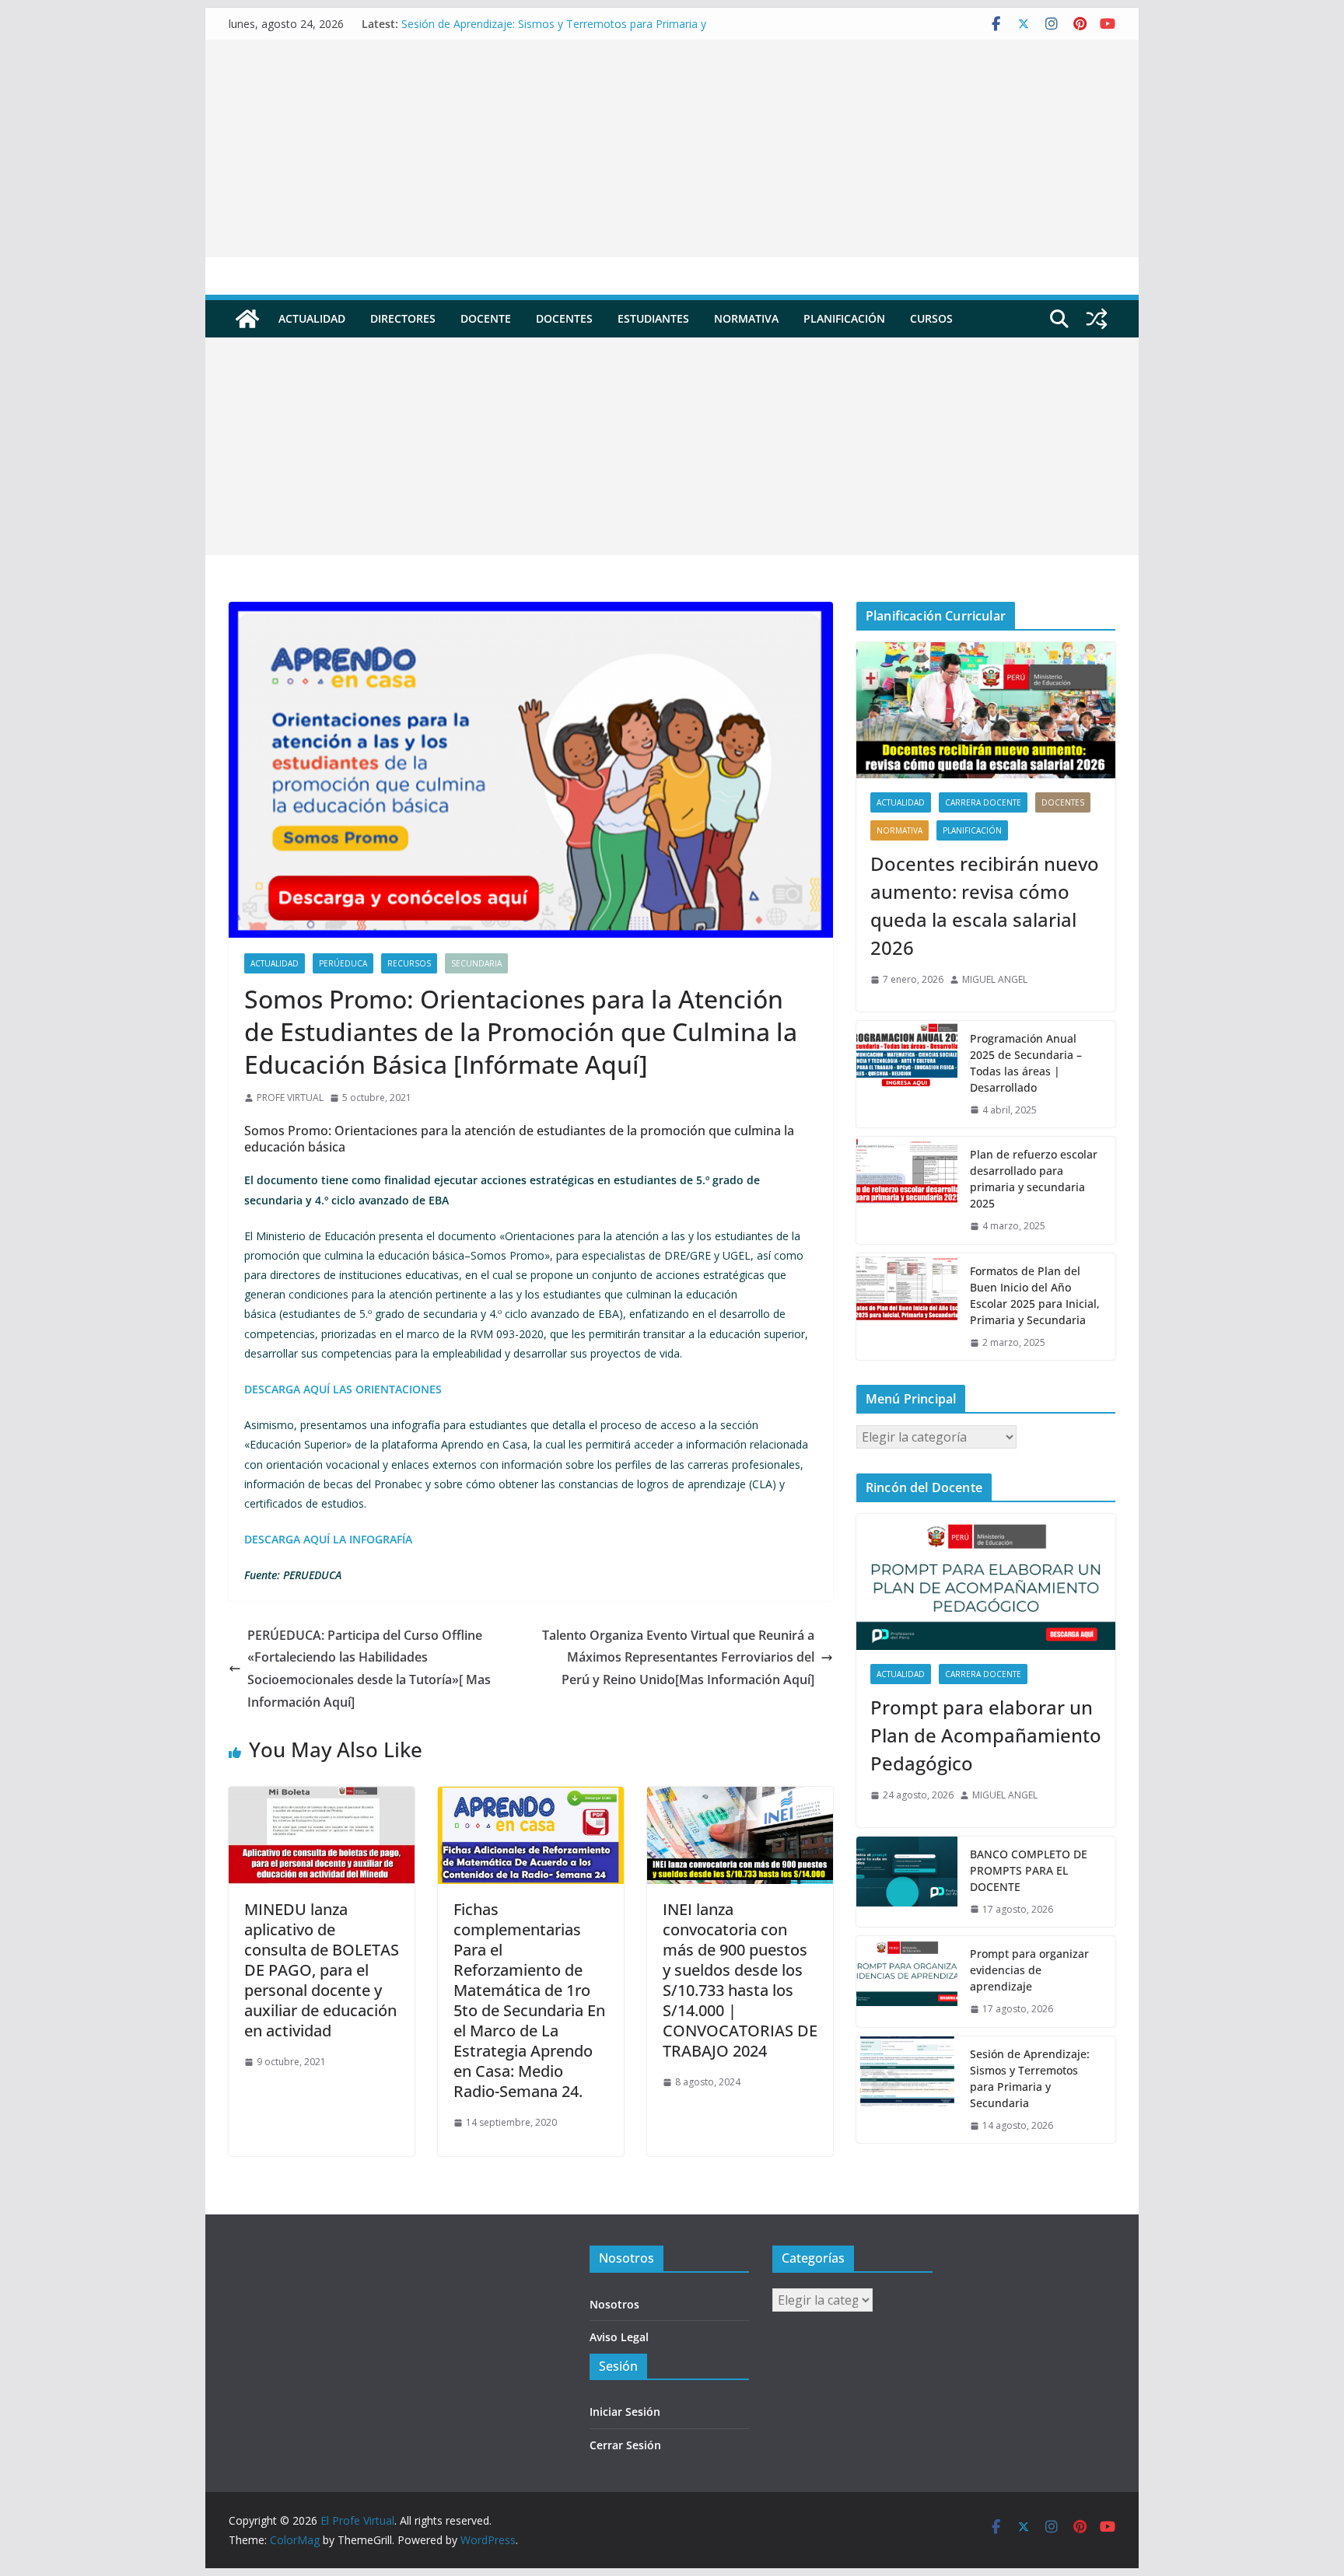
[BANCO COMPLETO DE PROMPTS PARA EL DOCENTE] (907, 1882)
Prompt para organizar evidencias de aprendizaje (1029, 1970)
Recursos (409, 963)
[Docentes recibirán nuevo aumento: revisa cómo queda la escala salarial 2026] (986, 710)
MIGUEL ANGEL (995, 979)
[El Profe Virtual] (247, 319)
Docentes (564, 318)
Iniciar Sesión (625, 2412)
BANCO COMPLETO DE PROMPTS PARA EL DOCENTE (1029, 1870)
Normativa (746, 318)
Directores (403, 318)
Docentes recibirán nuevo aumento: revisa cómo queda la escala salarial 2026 (985, 905)
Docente (486, 318)
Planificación (844, 318)
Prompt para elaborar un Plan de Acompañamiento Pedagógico (986, 1735)
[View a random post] (1097, 319)
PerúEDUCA (343, 963)
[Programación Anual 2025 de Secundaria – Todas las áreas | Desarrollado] (907, 1075)
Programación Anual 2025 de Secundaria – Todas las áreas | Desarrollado (1026, 1063)
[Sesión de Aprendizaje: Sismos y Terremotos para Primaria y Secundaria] (907, 2090)
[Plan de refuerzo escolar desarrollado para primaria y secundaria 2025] (907, 1190)
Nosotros (614, 2304)
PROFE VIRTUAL (290, 1098)
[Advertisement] (672, 149)
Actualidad (312, 318)
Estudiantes (653, 318)
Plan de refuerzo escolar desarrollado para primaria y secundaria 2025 (1034, 1179)
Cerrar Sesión (625, 2445)
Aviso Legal (619, 2337)
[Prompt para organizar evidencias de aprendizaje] (907, 1982)
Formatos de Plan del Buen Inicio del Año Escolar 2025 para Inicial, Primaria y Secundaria (1035, 1295)
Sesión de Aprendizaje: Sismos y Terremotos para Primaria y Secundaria (1030, 2078)
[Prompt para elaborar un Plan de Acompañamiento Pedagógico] (986, 1582)
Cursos (931, 318)
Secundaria (476, 963)
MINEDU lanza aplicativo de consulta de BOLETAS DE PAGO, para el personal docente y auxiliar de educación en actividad (322, 1970)
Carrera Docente (983, 802)
